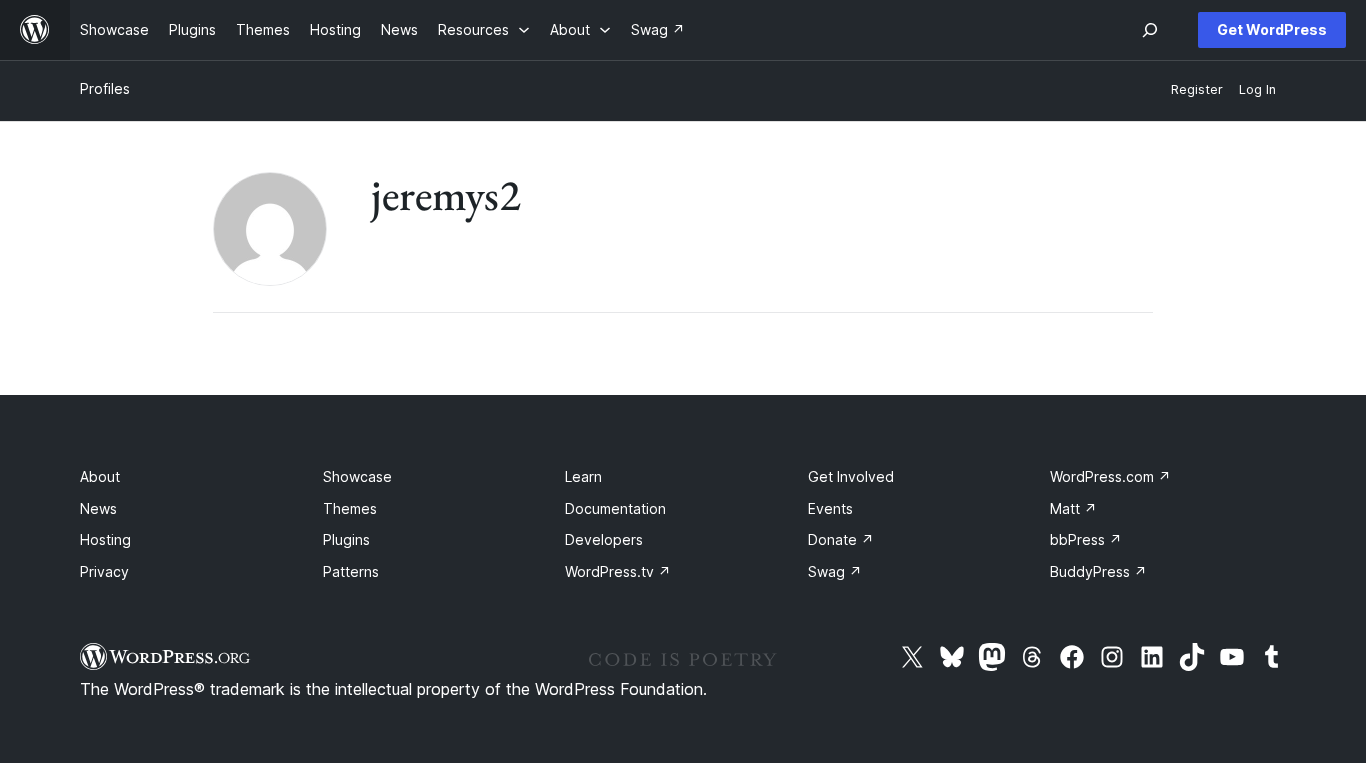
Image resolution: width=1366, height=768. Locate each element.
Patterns (351, 571)
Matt (1073, 508)
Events (830, 508)
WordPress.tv (618, 571)
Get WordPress (1272, 29)
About (100, 476)
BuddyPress (1098, 571)
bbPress (1086, 539)
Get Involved (851, 476)
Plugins (346, 539)
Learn (583, 476)
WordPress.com (1110, 476)
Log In (1257, 89)
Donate (841, 539)
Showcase (357, 476)
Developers (604, 539)
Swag (835, 571)
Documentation (615, 508)
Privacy (104, 571)
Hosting (105, 539)
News (98, 508)
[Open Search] (1150, 30)
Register (1197, 89)
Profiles (105, 88)
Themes (350, 508)
